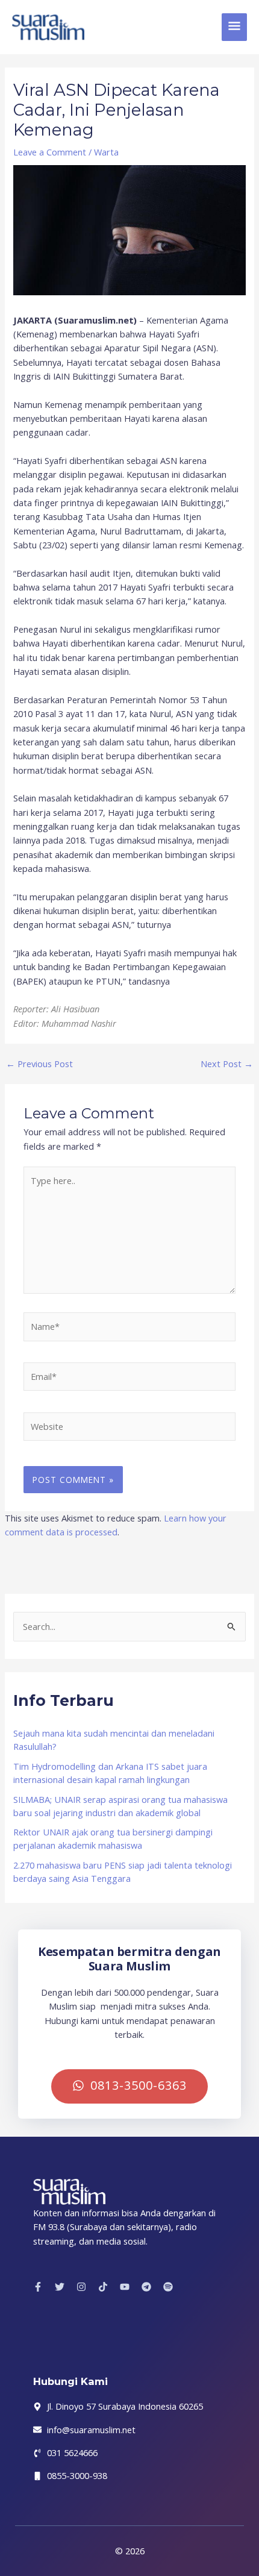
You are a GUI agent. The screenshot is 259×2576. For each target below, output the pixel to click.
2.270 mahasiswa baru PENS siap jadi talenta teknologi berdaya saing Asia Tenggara (123, 1872)
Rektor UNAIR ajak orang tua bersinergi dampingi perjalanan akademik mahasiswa (113, 1838)
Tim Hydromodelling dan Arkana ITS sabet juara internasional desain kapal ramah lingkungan (110, 1773)
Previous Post (39, 1064)
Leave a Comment (50, 152)
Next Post (227, 1064)
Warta (106, 152)
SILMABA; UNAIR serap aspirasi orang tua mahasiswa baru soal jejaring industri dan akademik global (120, 1806)
